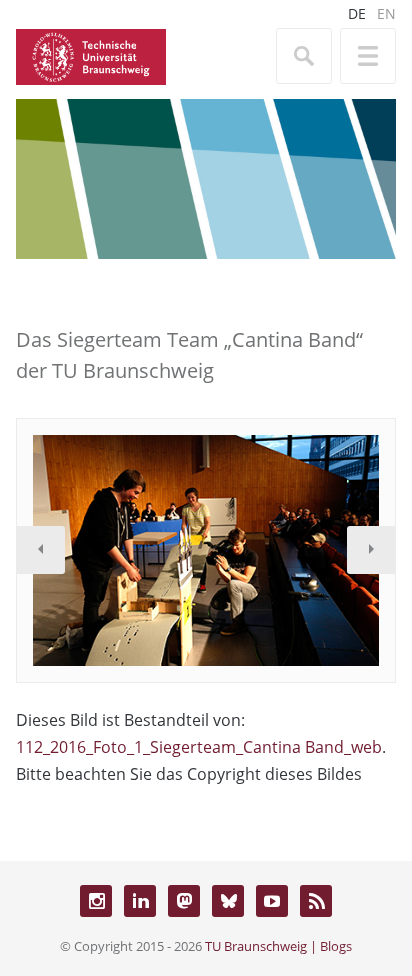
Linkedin (140, 901)
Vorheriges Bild (41, 550)
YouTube (272, 901)
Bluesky (228, 901)
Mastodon (184, 901)
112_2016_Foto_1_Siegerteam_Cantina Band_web (199, 747)
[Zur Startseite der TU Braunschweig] (91, 55)
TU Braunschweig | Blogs (278, 946)
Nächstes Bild (371, 550)
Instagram (96, 901)
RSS (316, 901)
